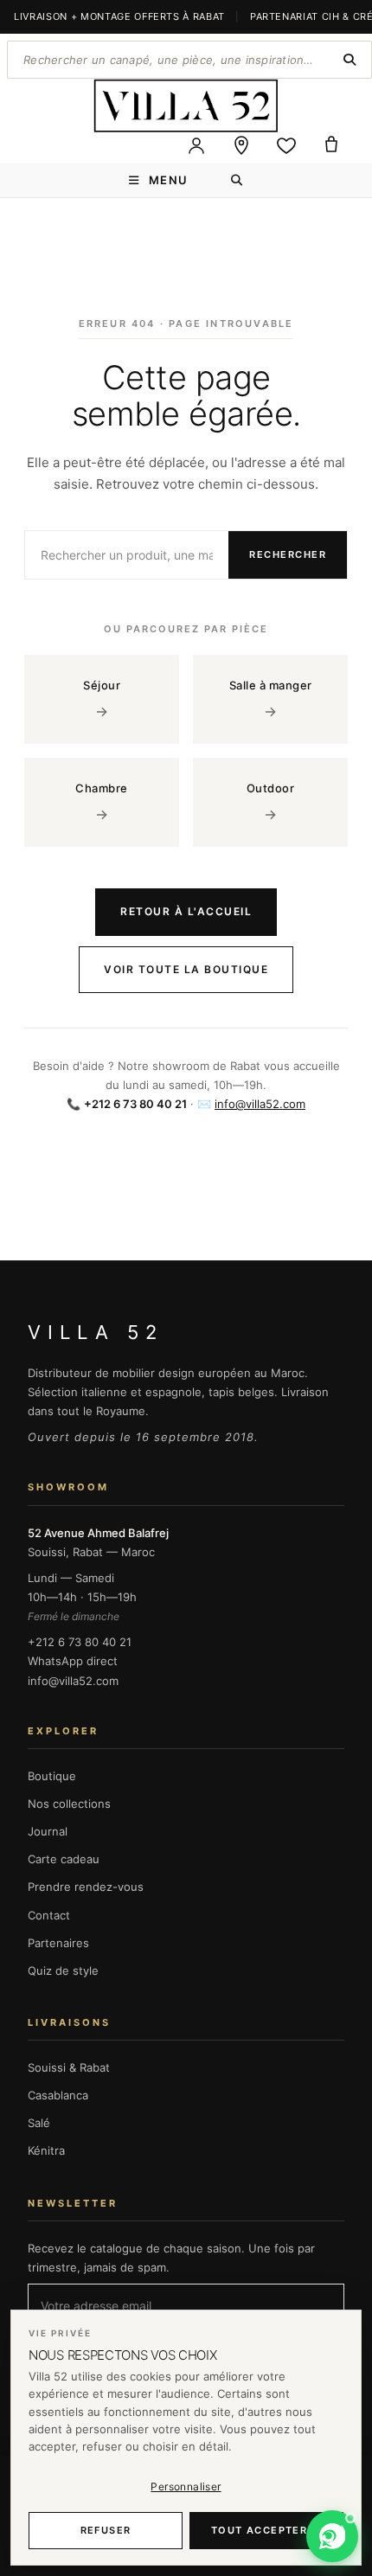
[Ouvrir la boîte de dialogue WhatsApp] (332, 2536)
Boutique (52, 1776)
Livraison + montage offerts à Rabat (119, 16)
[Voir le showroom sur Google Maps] (241, 145)
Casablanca (58, 2095)
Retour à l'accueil (186, 911)
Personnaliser (186, 2486)
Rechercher (288, 554)
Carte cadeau (64, 1859)
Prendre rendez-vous (86, 1887)
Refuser (106, 2530)
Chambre (102, 802)
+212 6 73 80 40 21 (80, 1642)
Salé (39, 2123)
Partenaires (58, 1943)
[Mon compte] (196, 145)
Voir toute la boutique (186, 969)
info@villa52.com (260, 1104)
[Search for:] (237, 180)
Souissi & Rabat (69, 2067)
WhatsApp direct (73, 1661)
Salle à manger (271, 699)
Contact (49, 1915)
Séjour (102, 699)
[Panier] (331, 145)
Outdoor (271, 802)
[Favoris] (286, 145)
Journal (48, 1831)
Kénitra (46, 2150)
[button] (332, 2536)
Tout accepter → (266, 2530)
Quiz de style (63, 1970)
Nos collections (69, 1804)
